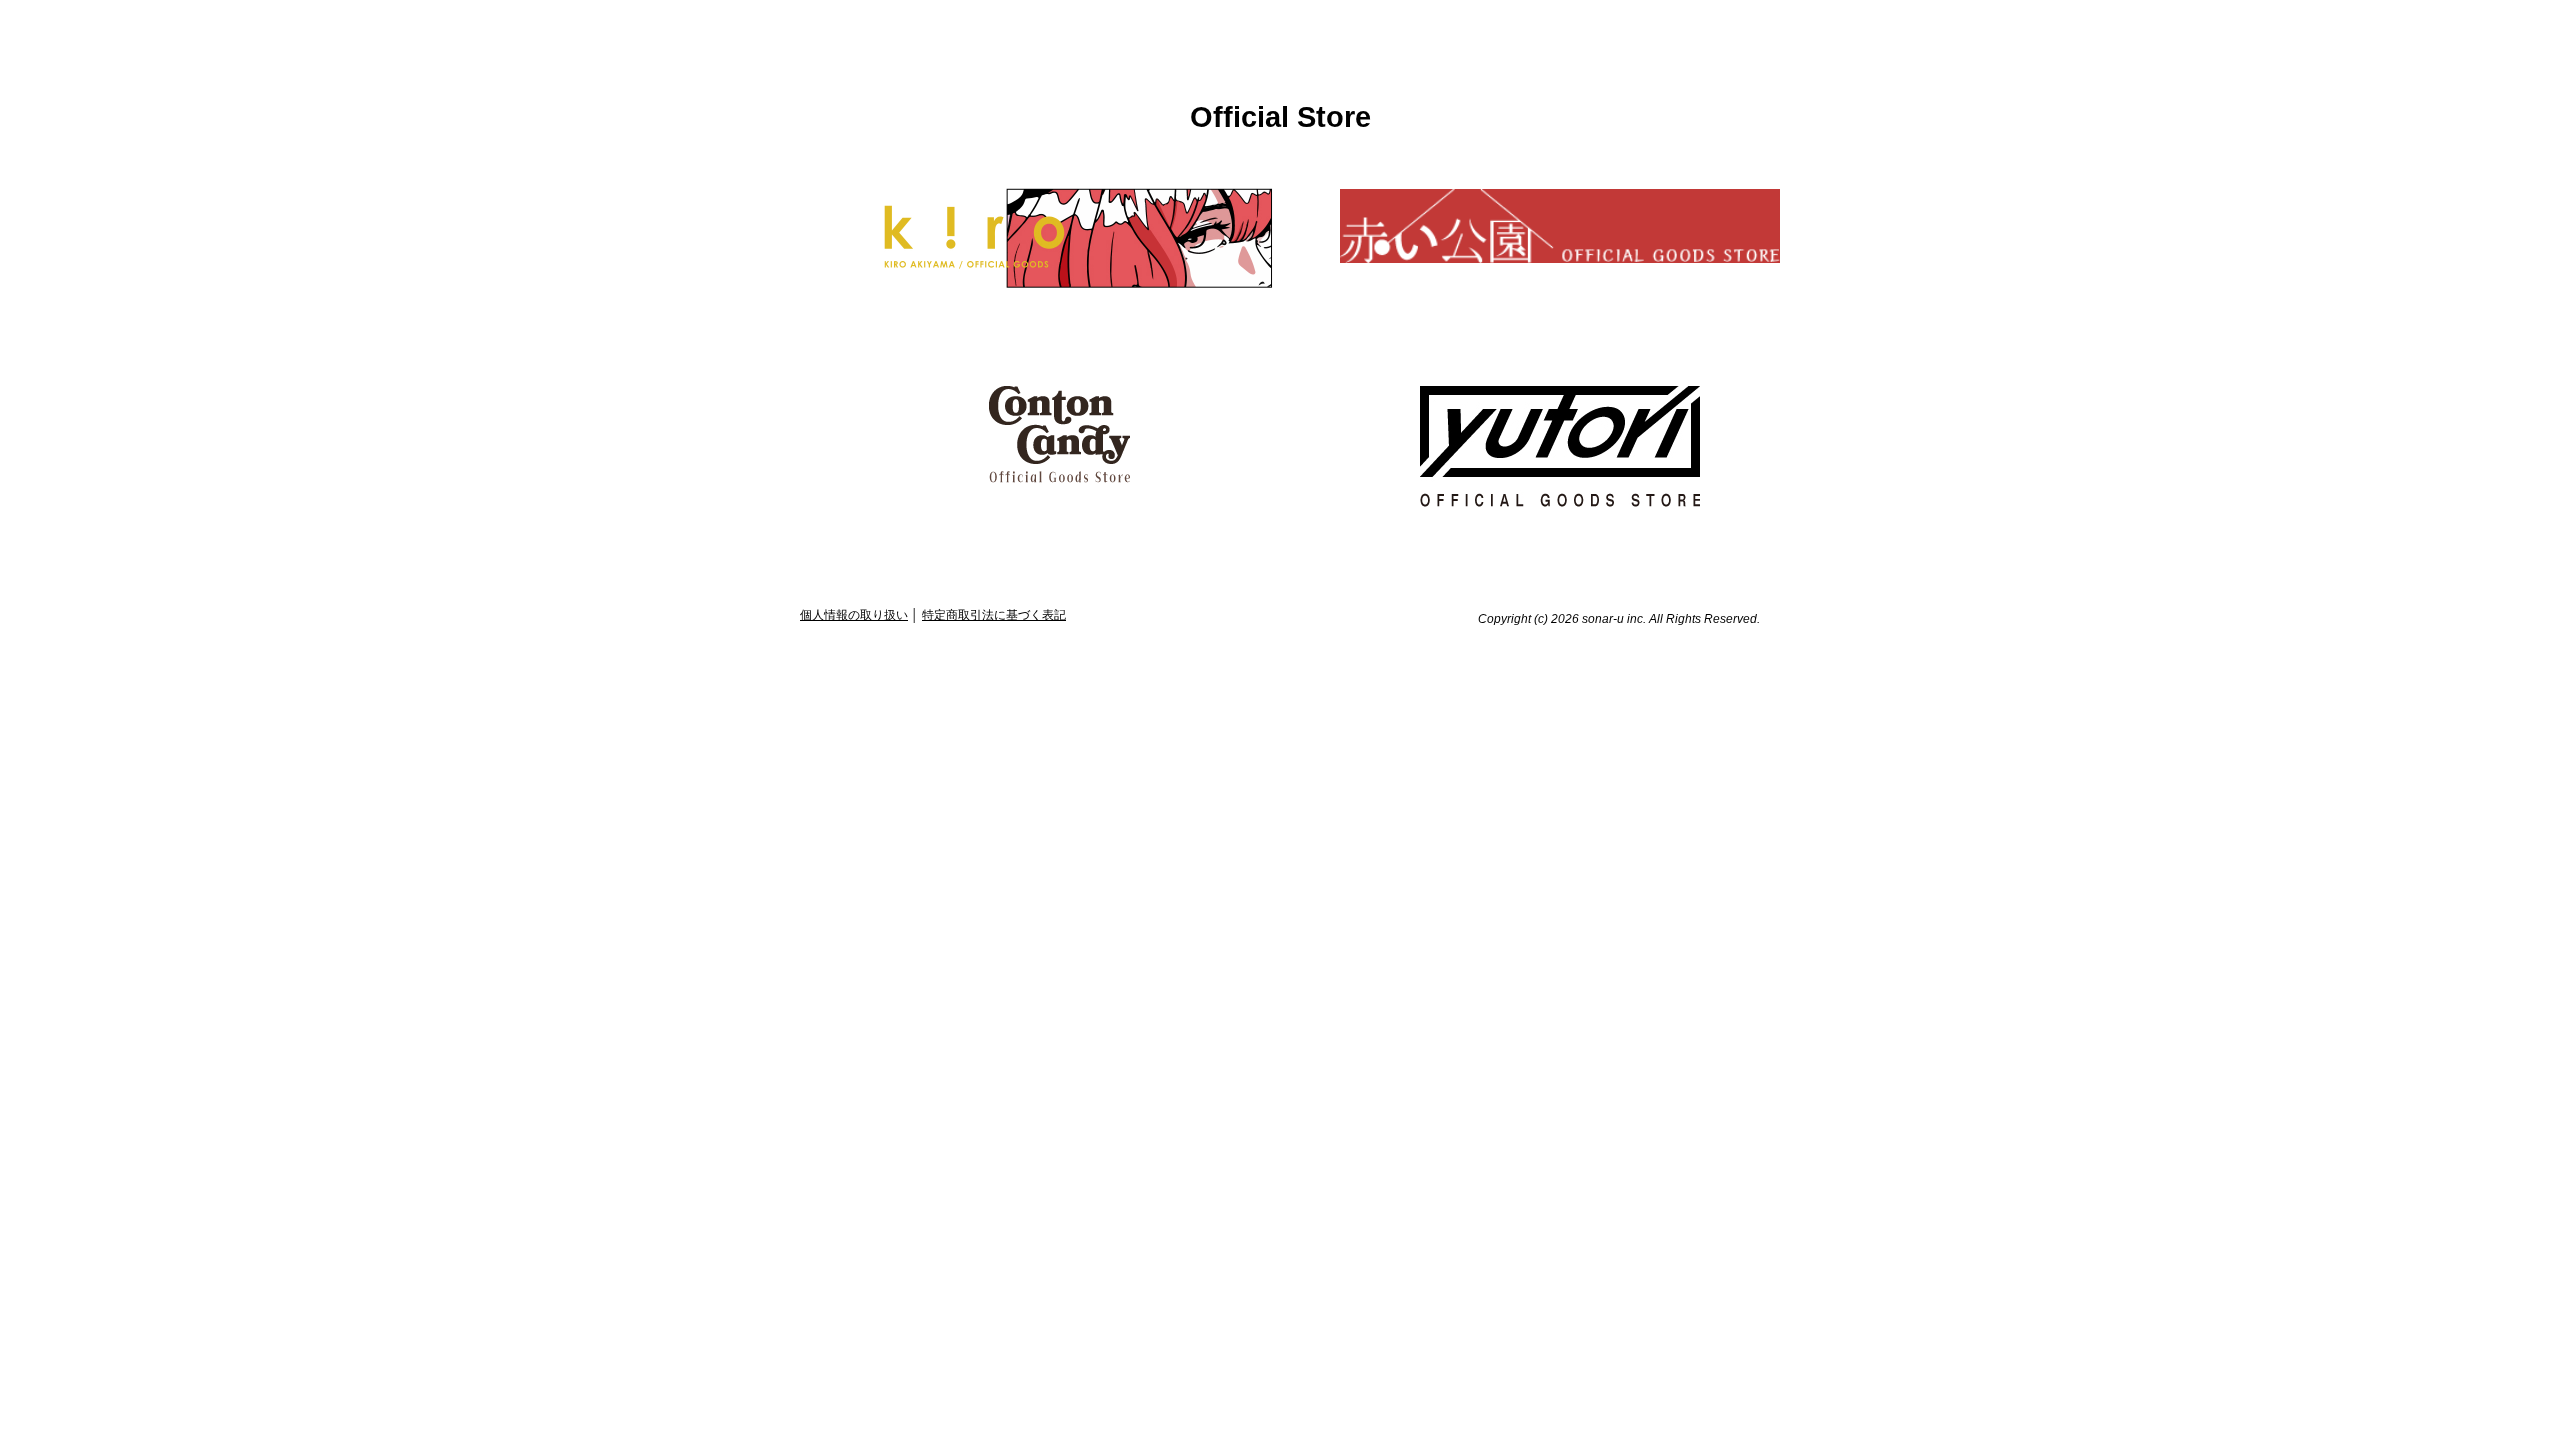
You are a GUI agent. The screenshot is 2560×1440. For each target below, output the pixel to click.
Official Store (1280, 116)
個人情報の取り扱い (854, 615)
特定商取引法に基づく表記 (994, 615)
